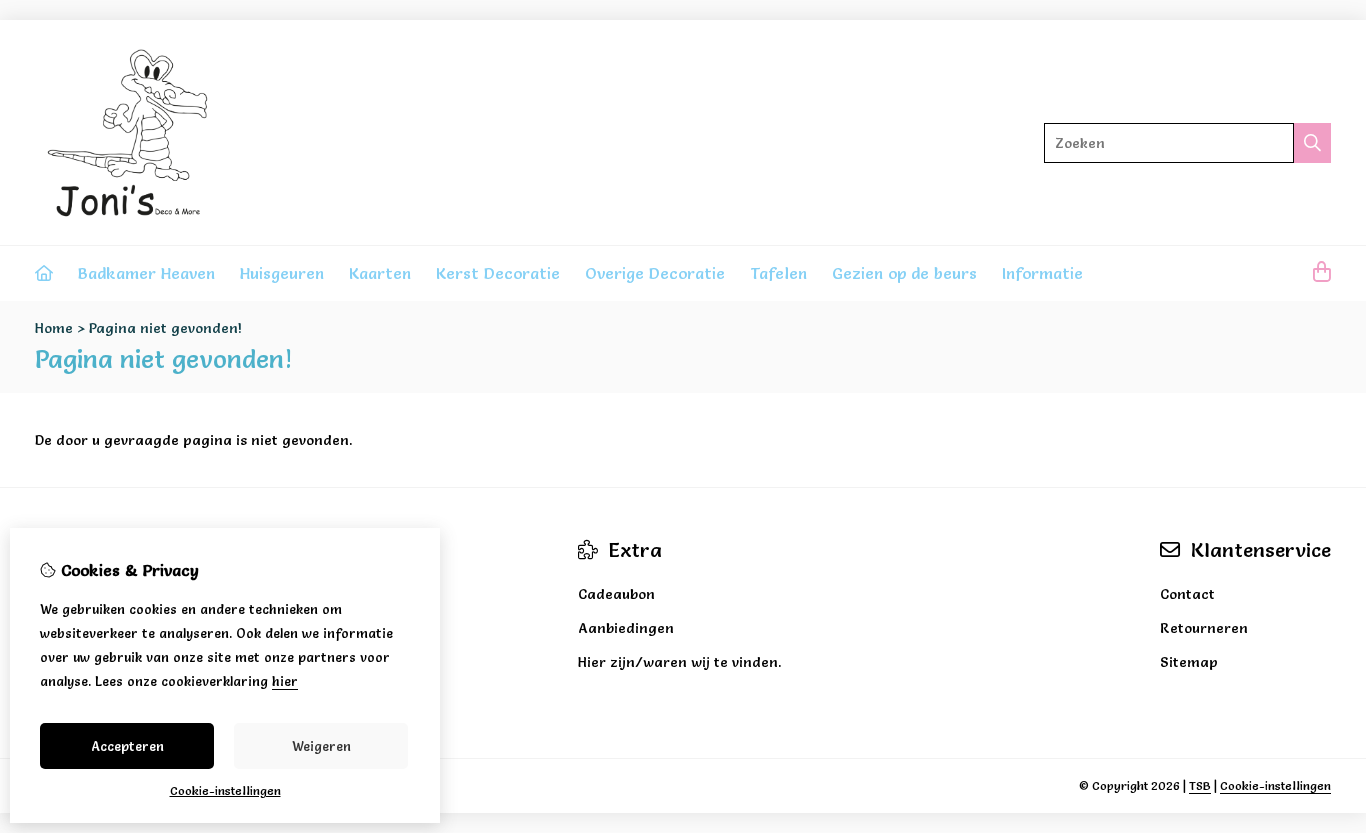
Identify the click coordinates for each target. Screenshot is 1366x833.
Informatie (1042, 273)
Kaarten (380, 273)
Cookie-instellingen (1275, 785)
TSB (1200, 785)
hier (285, 681)
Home (54, 328)
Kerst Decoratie (498, 273)
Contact (1187, 594)
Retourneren (1204, 628)
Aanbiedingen (626, 628)
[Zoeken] (1312, 143)
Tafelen (778, 273)
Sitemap (1189, 662)
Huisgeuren (282, 273)
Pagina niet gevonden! (165, 328)
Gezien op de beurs (904, 273)
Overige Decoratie (655, 273)
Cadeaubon (616, 594)
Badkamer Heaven (146, 273)
